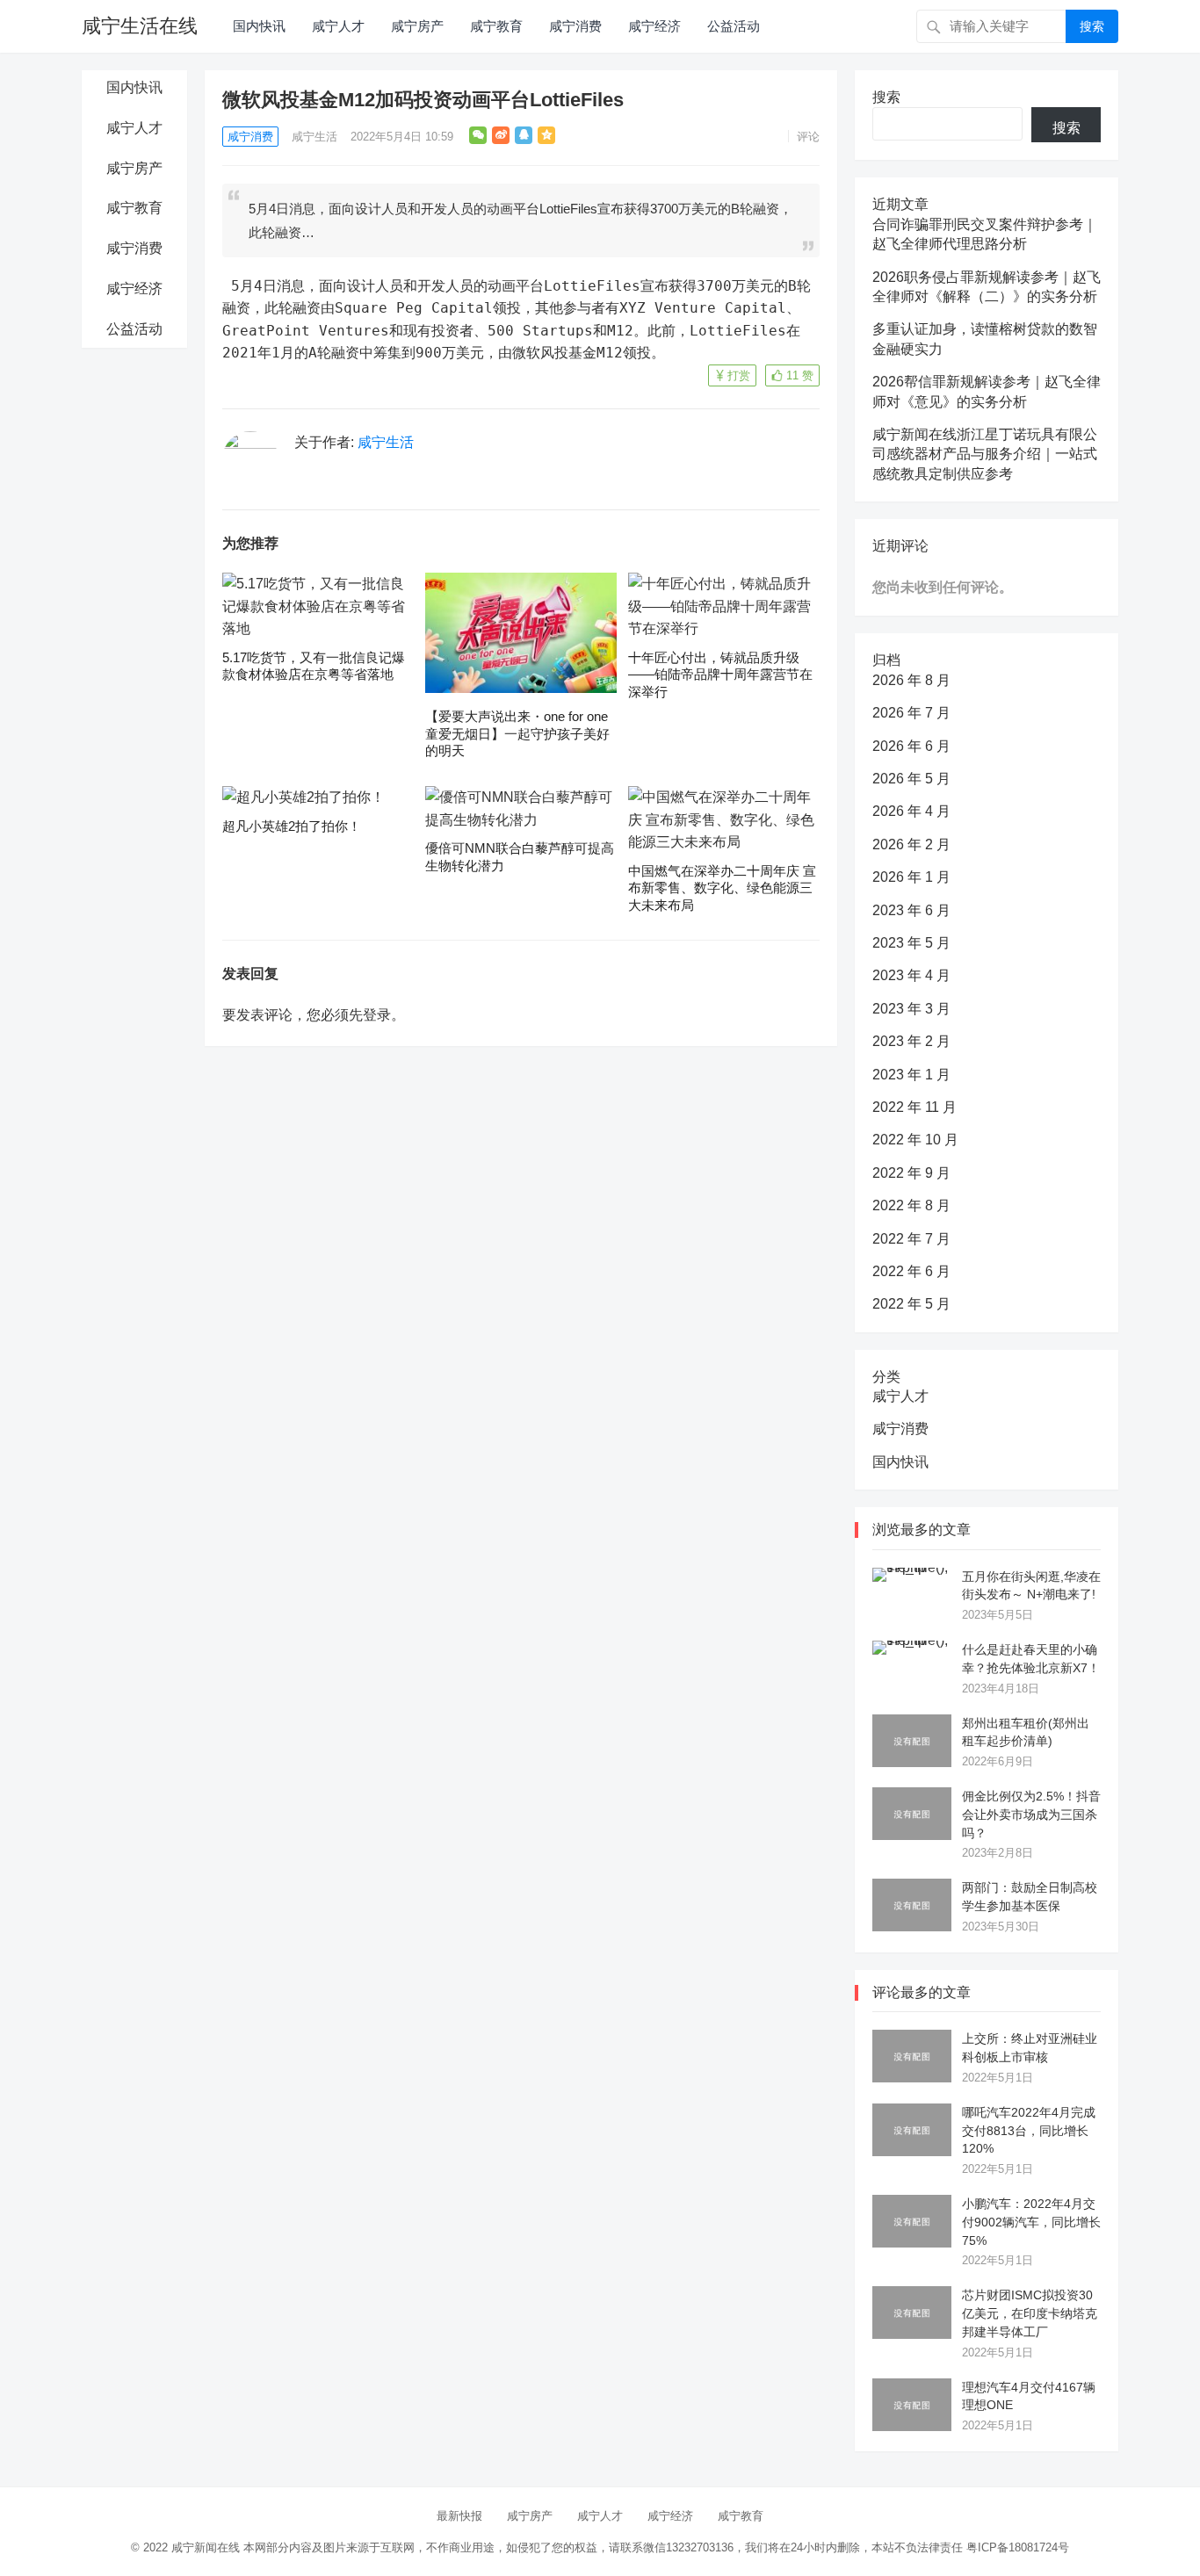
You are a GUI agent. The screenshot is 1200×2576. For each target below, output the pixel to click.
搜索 (1092, 26)
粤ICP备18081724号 (1018, 2547)
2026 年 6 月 (911, 746)
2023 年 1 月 (911, 1075)
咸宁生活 (314, 137)
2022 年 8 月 (911, 1205)
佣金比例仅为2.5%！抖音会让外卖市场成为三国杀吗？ (1031, 1815)
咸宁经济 (654, 26)
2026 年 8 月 (911, 680)
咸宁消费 (575, 26)
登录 (377, 1015)
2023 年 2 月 (911, 1041)
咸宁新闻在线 (206, 2547)
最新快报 (459, 2516)
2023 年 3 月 (911, 1009)
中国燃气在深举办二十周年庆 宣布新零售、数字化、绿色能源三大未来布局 (722, 888)
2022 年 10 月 (915, 1140)
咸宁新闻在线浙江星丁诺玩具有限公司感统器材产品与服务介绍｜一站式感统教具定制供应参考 (985, 454)
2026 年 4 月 (911, 811)
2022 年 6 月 (911, 1271)
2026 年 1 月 (911, 877)
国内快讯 (259, 26)
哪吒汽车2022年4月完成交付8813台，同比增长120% (1029, 2131)
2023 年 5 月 (911, 943)
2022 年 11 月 (914, 1107)
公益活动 (734, 26)
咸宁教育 (496, 26)
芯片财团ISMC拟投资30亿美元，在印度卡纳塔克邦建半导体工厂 (1030, 2313)
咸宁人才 (338, 26)
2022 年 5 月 (911, 1304)
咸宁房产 (417, 26)
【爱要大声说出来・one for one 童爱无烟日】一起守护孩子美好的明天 (517, 733)
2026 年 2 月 (911, 844)
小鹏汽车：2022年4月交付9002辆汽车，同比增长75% (1031, 2222)
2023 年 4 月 (911, 975)
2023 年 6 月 (911, 910)
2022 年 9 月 (911, 1173)
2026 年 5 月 (911, 779)
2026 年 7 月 (911, 713)
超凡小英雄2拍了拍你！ (292, 826)
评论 (808, 137)
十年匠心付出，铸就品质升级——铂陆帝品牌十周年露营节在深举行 (720, 675)
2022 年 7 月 (911, 1239)
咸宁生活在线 (140, 26)
